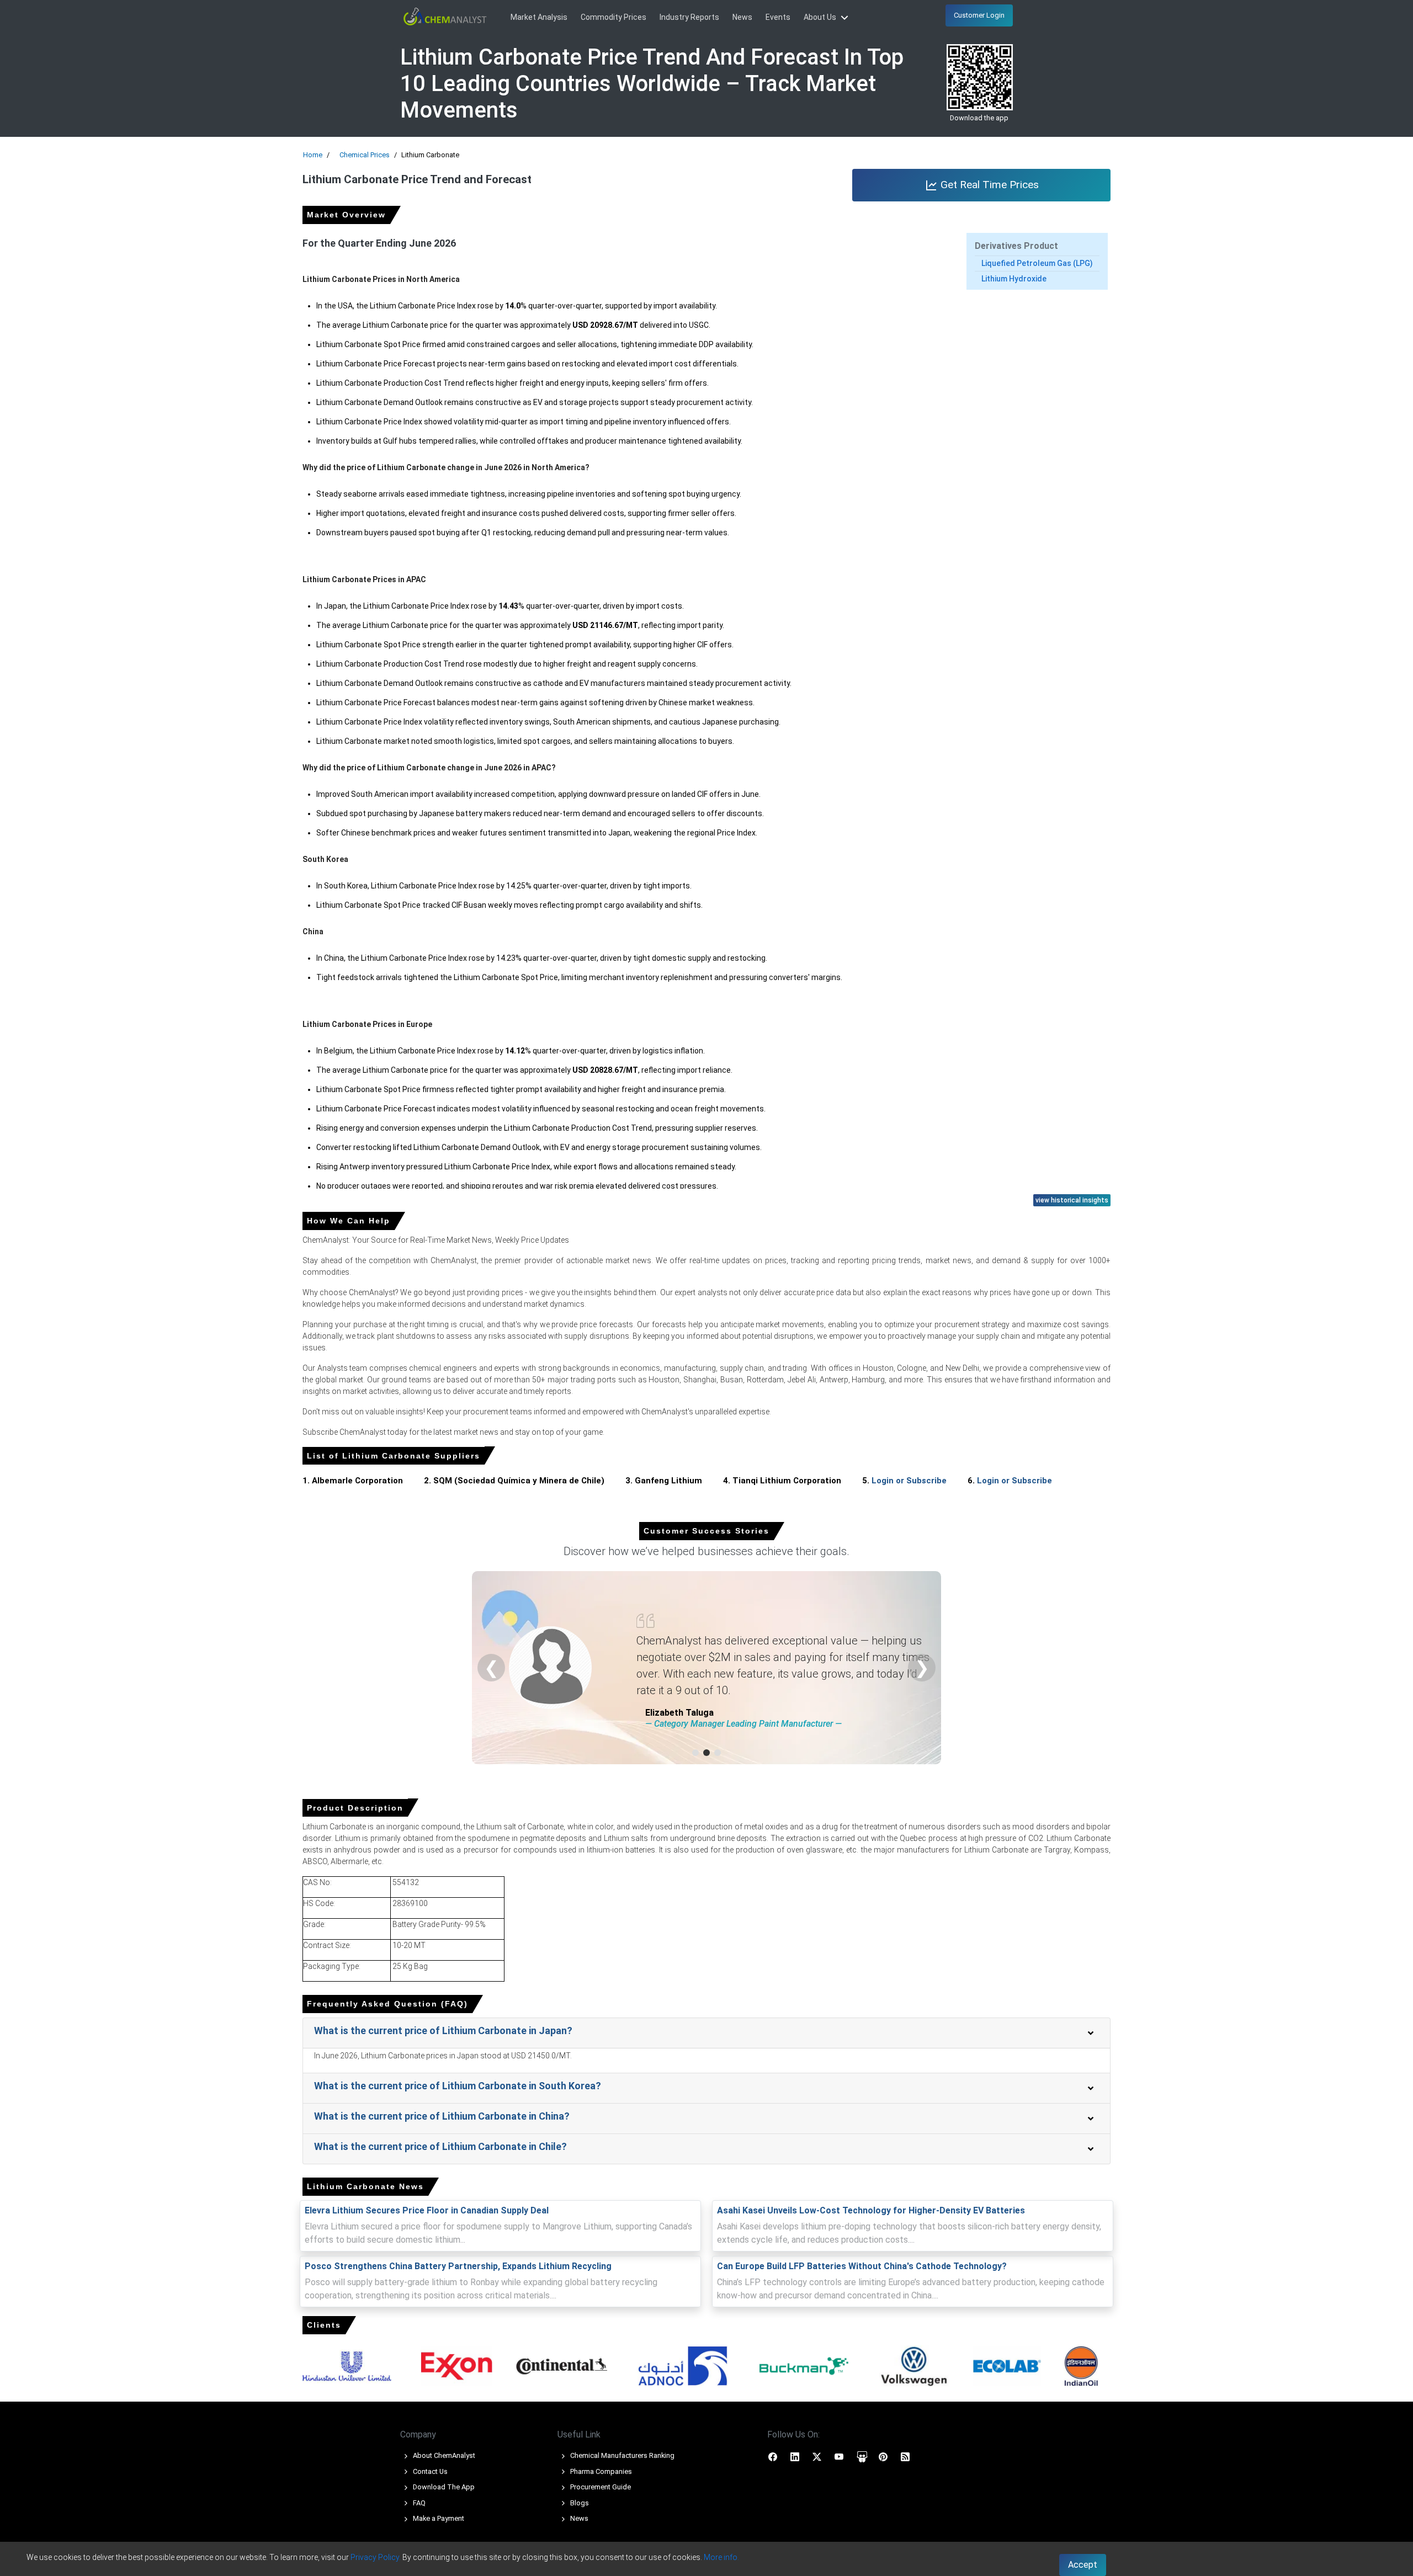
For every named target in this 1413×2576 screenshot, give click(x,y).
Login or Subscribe (909, 1481)
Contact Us (429, 2471)
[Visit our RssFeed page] (905, 2456)
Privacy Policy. (376, 2557)
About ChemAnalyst (443, 2455)
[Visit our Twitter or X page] (817, 2456)
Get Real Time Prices (988, 185)
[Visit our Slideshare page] (862, 2456)
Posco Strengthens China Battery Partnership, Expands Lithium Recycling (458, 2266)
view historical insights (1072, 1200)
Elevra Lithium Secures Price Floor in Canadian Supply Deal (427, 2210)
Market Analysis (539, 17)
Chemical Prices (365, 155)
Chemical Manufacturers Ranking (621, 2455)
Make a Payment (438, 2518)
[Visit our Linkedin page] (795, 2456)
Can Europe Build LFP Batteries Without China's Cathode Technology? (862, 2266)
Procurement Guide (600, 2487)
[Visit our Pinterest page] (883, 2456)
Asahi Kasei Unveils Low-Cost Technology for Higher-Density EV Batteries (871, 2210)
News (742, 17)
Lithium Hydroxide (1014, 279)
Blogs (579, 2503)
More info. (721, 2557)
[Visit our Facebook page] (773, 2456)
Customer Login (979, 15)
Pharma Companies (600, 2471)
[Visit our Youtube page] (839, 2456)
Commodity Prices (613, 17)
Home (313, 155)
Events (778, 17)
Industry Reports (689, 17)
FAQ (418, 2503)
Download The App (443, 2487)
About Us (821, 17)
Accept (1083, 2565)
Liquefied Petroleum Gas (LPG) (1037, 263)
